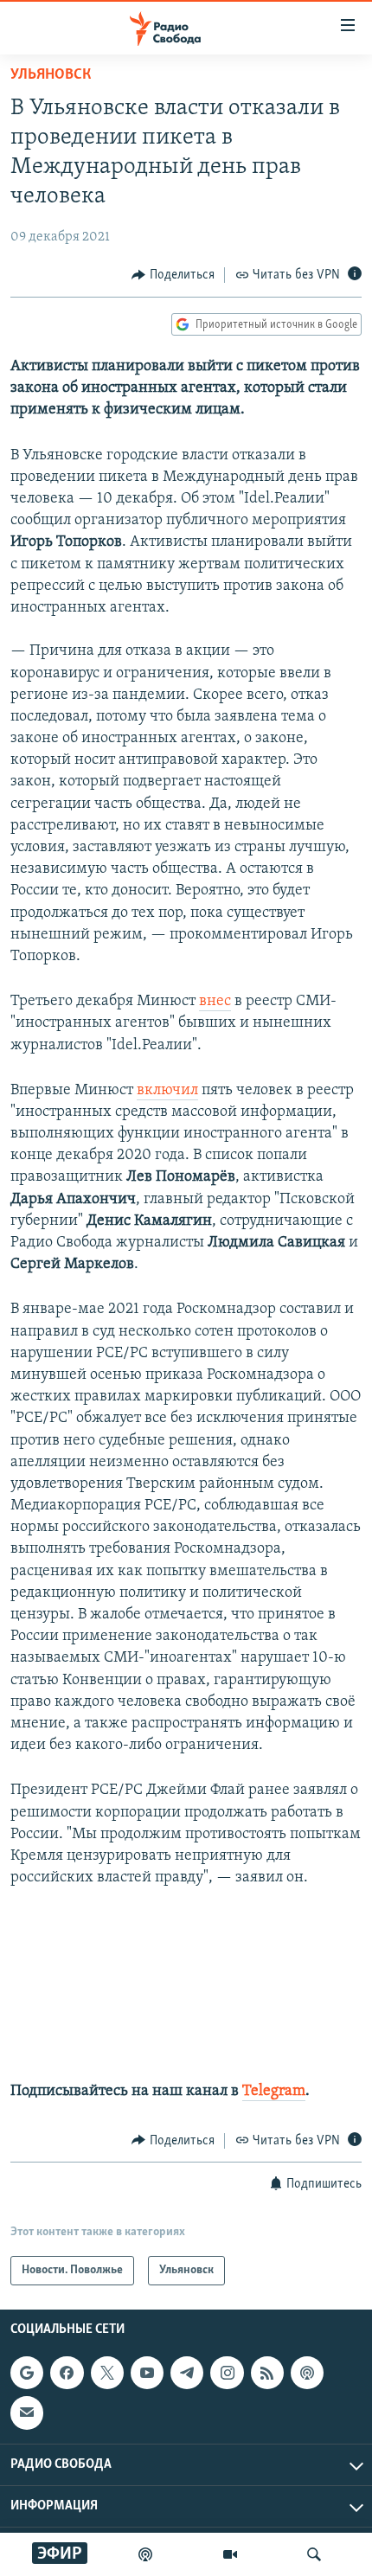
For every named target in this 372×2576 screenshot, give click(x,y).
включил (167, 1091)
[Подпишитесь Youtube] (147, 2373)
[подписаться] (27, 2413)
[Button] (173, 275)
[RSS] (267, 2373)
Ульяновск (51, 75)
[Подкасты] (307, 2373)
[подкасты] (145, 2554)
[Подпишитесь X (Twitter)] (107, 2373)
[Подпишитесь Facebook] (67, 2373)
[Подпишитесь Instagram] (227, 2373)
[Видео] (230, 2554)
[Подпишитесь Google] (27, 2373)
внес (215, 1002)
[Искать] (314, 2554)
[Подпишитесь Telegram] (187, 2373)
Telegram (274, 2092)
